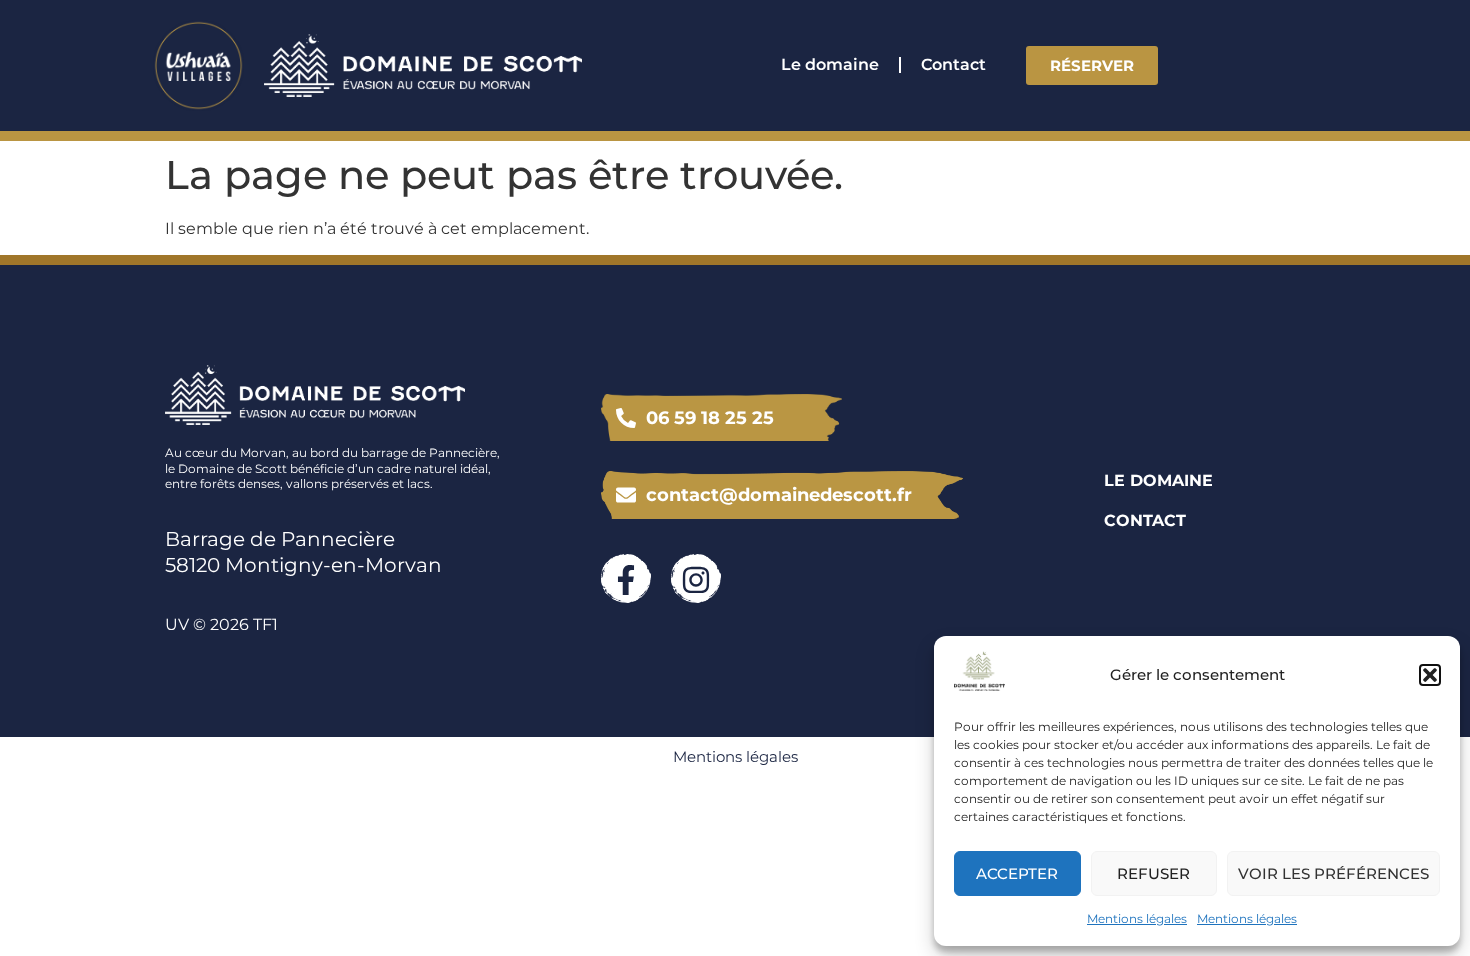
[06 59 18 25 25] (626, 418)
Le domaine (830, 64)
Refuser (1153, 873)
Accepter (1017, 873)
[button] (1430, 675)
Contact (953, 64)
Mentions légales (1137, 918)
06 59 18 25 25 (710, 418)
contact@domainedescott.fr (779, 495)
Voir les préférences (1333, 873)
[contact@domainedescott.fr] (626, 495)
